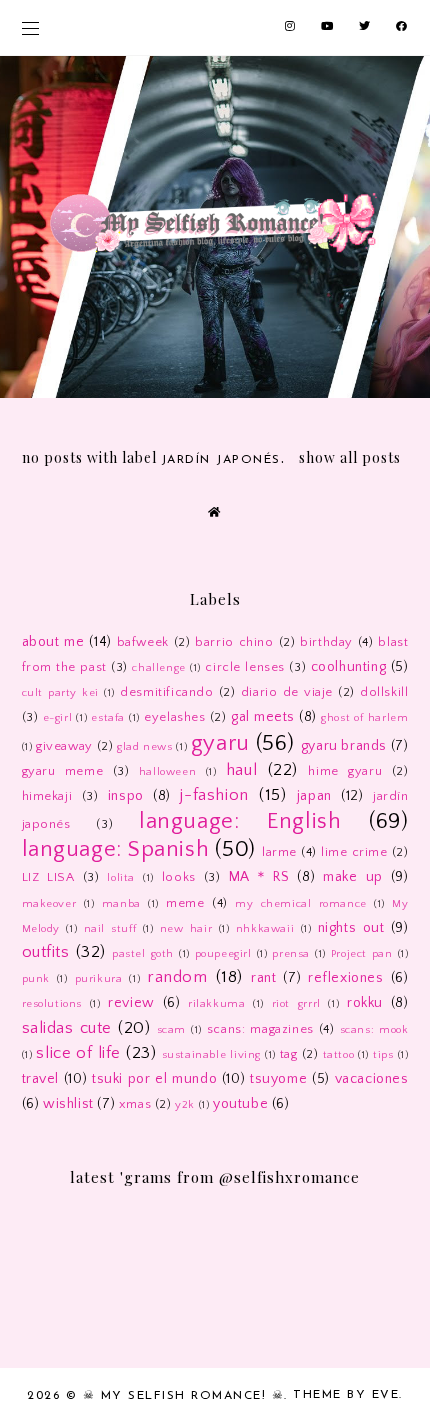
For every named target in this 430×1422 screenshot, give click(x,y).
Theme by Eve (346, 1395)
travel (41, 1079)
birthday (326, 642)
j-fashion (214, 795)
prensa (291, 954)
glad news (145, 747)
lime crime (354, 852)
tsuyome (278, 1079)
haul (241, 770)
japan (314, 796)
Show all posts (350, 457)
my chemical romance (301, 904)
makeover (49, 904)
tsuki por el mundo (154, 1079)
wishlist (68, 1104)
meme (185, 903)
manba (121, 904)
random (177, 977)
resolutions (52, 1004)
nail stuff (110, 929)
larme (279, 852)
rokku (365, 1003)
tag (289, 1054)
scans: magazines (260, 1029)
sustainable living (211, 1055)
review (131, 1003)
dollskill (384, 692)
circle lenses (245, 667)
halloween (167, 772)
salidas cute (67, 1028)
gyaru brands (344, 746)
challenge (158, 668)
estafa (108, 718)
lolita (121, 878)
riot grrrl (296, 1004)
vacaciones (372, 1079)
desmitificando (166, 692)
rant (263, 978)
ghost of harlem (364, 718)
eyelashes (174, 717)
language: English (240, 821)
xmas (135, 1104)
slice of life (78, 1053)
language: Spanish (116, 849)
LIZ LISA (48, 877)
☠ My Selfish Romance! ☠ (184, 1396)
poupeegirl (223, 954)
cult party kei (61, 693)
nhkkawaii (265, 929)
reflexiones (346, 978)
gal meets (263, 717)
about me (53, 642)
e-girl (58, 718)
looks (179, 877)
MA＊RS (259, 877)
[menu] (30, 27)
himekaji (47, 796)
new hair (186, 929)
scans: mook (374, 1030)
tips (383, 1055)
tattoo (339, 1055)
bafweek (143, 642)
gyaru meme (63, 771)
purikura (99, 979)
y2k (185, 1105)
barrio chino (234, 642)
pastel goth (143, 954)
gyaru (220, 743)
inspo (126, 796)
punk (36, 979)
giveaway (64, 746)
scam (171, 1030)
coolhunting (349, 667)
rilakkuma (216, 1004)
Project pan (362, 954)
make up (353, 877)
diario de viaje (287, 692)
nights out (351, 928)
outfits (46, 952)
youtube (240, 1104)
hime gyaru (345, 771)
